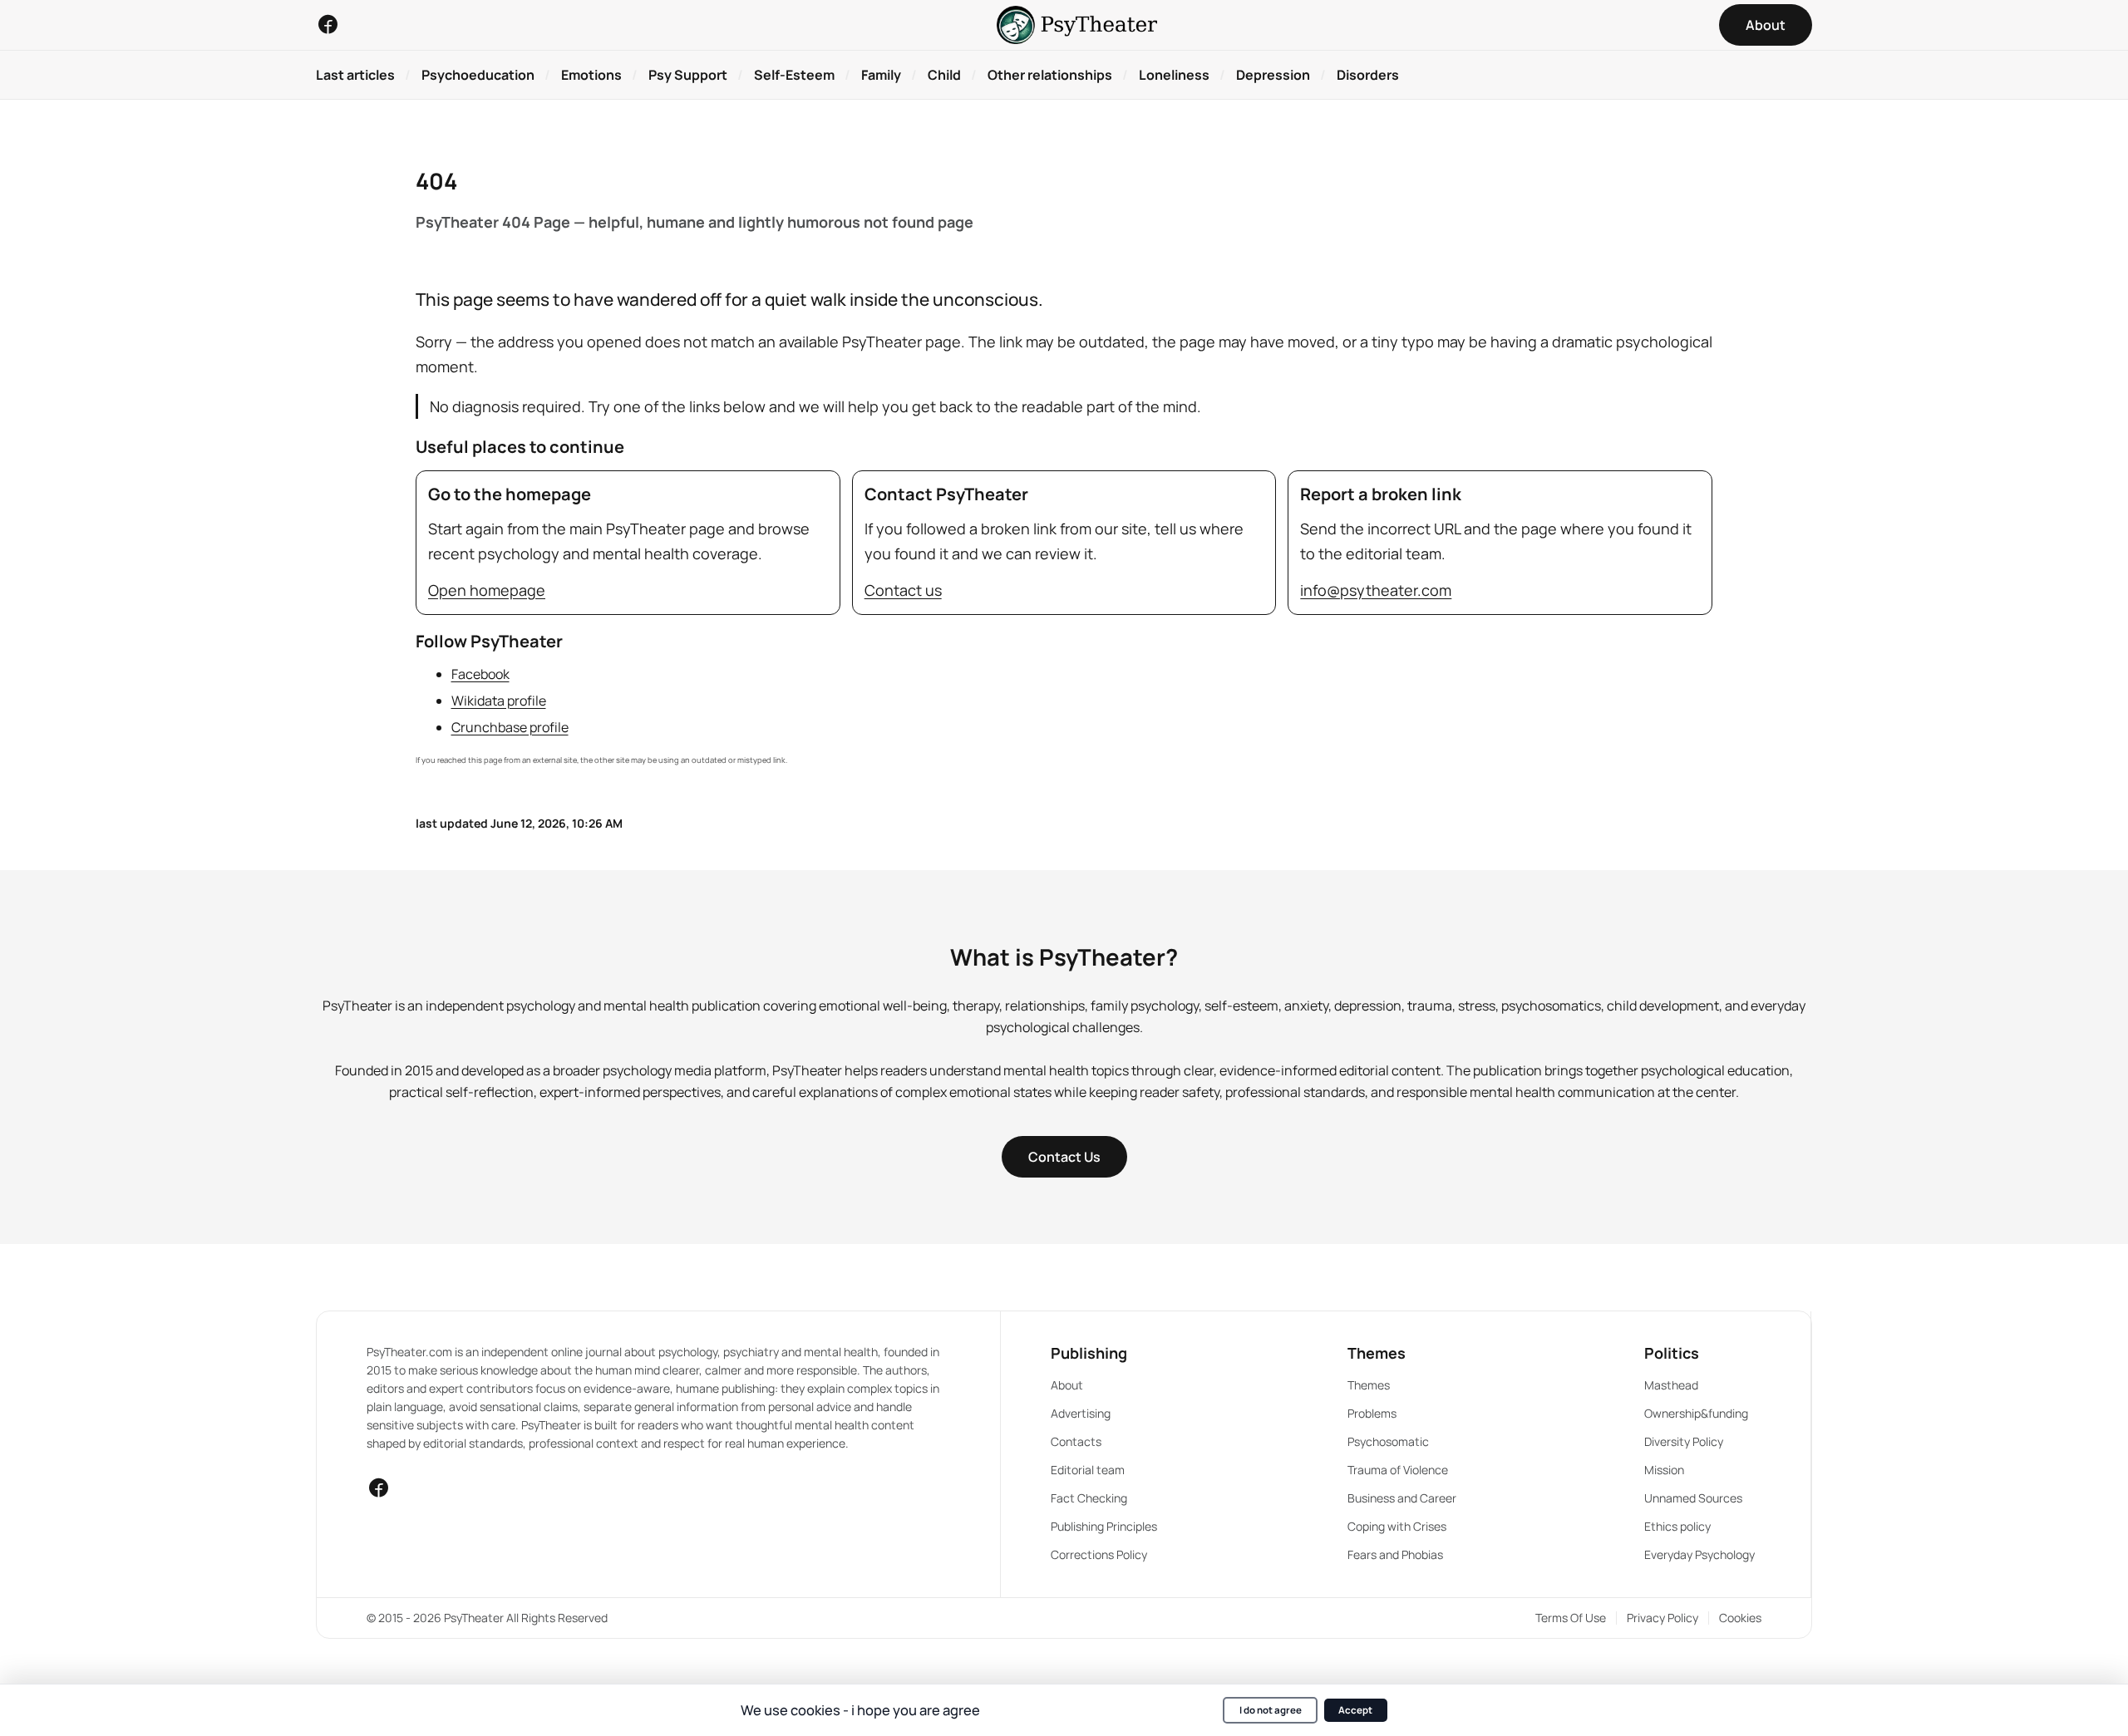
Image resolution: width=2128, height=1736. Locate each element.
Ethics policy (1677, 1526)
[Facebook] (328, 24)
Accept (1355, 1710)
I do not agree (1271, 1710)
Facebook (480, 674)
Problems (1372, 1413)
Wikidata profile (499, 701)
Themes (1369, 1385)
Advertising (1081, 1413)
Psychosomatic (1388, 1441)
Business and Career (1402, 1498)
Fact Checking (1089, 1498)
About (1067, 1385)
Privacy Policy (1662, 1618)
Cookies (1740, 1618)
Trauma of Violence (1398, 1470)
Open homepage (487, 590)
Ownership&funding (1696, 1413)
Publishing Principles (1104, 1526)
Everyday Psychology (1699, 1554)
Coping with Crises (1397, 1526)
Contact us (903, 590)
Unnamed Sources (1693, 1498)
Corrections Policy (1099, 1554)
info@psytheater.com (1376, 590)
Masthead (1671, 1385)
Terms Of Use (1571, 1618)
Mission (1664, 1470)
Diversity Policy (1684, 1441)
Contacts (1076, 1441)
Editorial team (1088, 1470)
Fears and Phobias (1395, 1554)
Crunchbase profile (510, 727)
